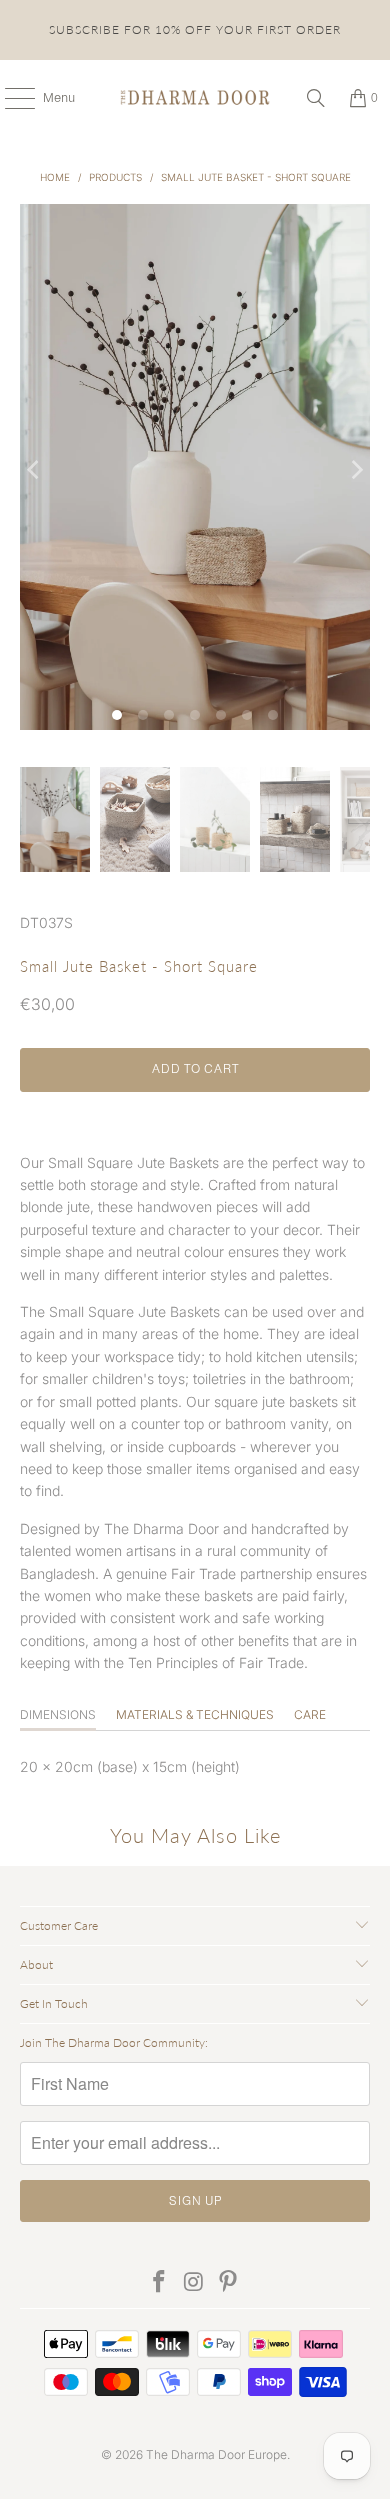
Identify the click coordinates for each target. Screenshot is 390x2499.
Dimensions (58, 1714)
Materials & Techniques (195, 1714)
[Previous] (35, 470)
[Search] (316, 98)
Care (310, 1714)
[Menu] (9, 98)
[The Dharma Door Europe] (195, 98)
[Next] (355, 470)
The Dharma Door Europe (216, 2454)
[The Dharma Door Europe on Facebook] (159, 2282)
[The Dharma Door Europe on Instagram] (194, 2282)
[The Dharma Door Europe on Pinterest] (229, 2282)
